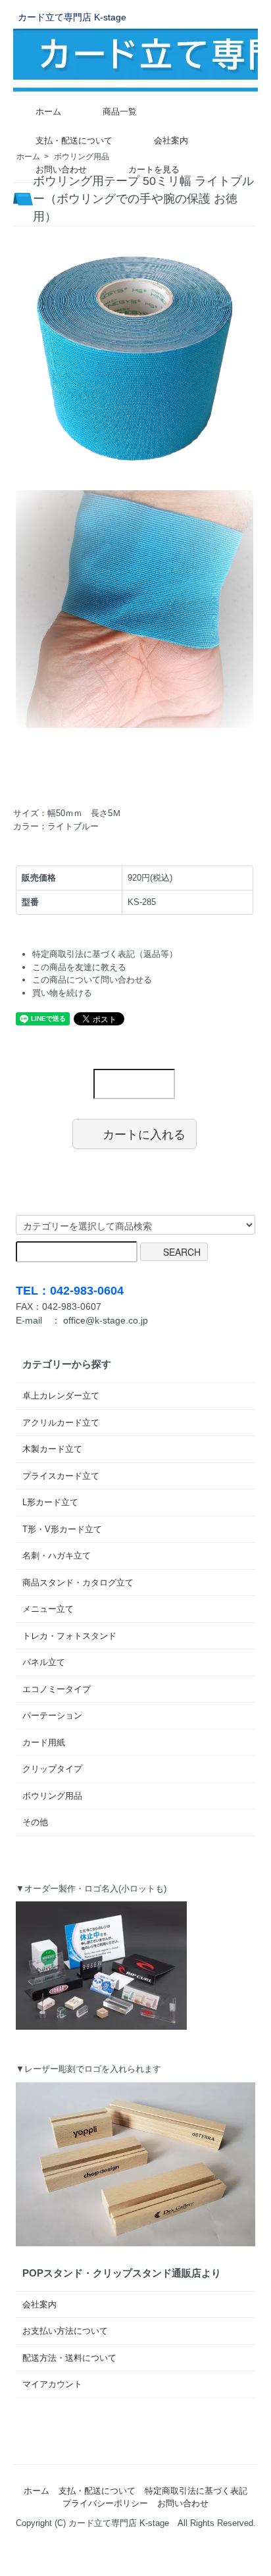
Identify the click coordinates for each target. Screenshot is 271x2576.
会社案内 (171, 141)
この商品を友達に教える (79, 967)
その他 (35, 1822)
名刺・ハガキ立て (57, 1556)
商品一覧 (120, 112)
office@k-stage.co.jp (106, 1320)
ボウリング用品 (52, 1796)
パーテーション (52, 1715)
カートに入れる (144, 1133)
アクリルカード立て (61, 1423)
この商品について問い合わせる (92, 980)
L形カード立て (50, 1502)
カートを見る (154, 169)
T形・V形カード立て (62, 1529)
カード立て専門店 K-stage (72, 17)
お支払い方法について (65, 2331)
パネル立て (44, 1662)
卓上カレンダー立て (61, 1396)
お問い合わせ (61, 169)
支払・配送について (74, 141)
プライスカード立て (61, 1476)
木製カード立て (52, 1449)
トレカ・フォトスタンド (69, 1636)
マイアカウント (52, 2384)
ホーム (48, 112)
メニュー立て (48, 1609)
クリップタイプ (52, 1769)
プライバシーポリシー (105, 2503)
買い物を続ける (62, 993)
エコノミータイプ (57, 1689)
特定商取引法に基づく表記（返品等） (105, 954)
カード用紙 (44, 1742)
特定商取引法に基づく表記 (196, 2491)
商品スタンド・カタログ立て (78, 1583)
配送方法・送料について (69, 2358)
